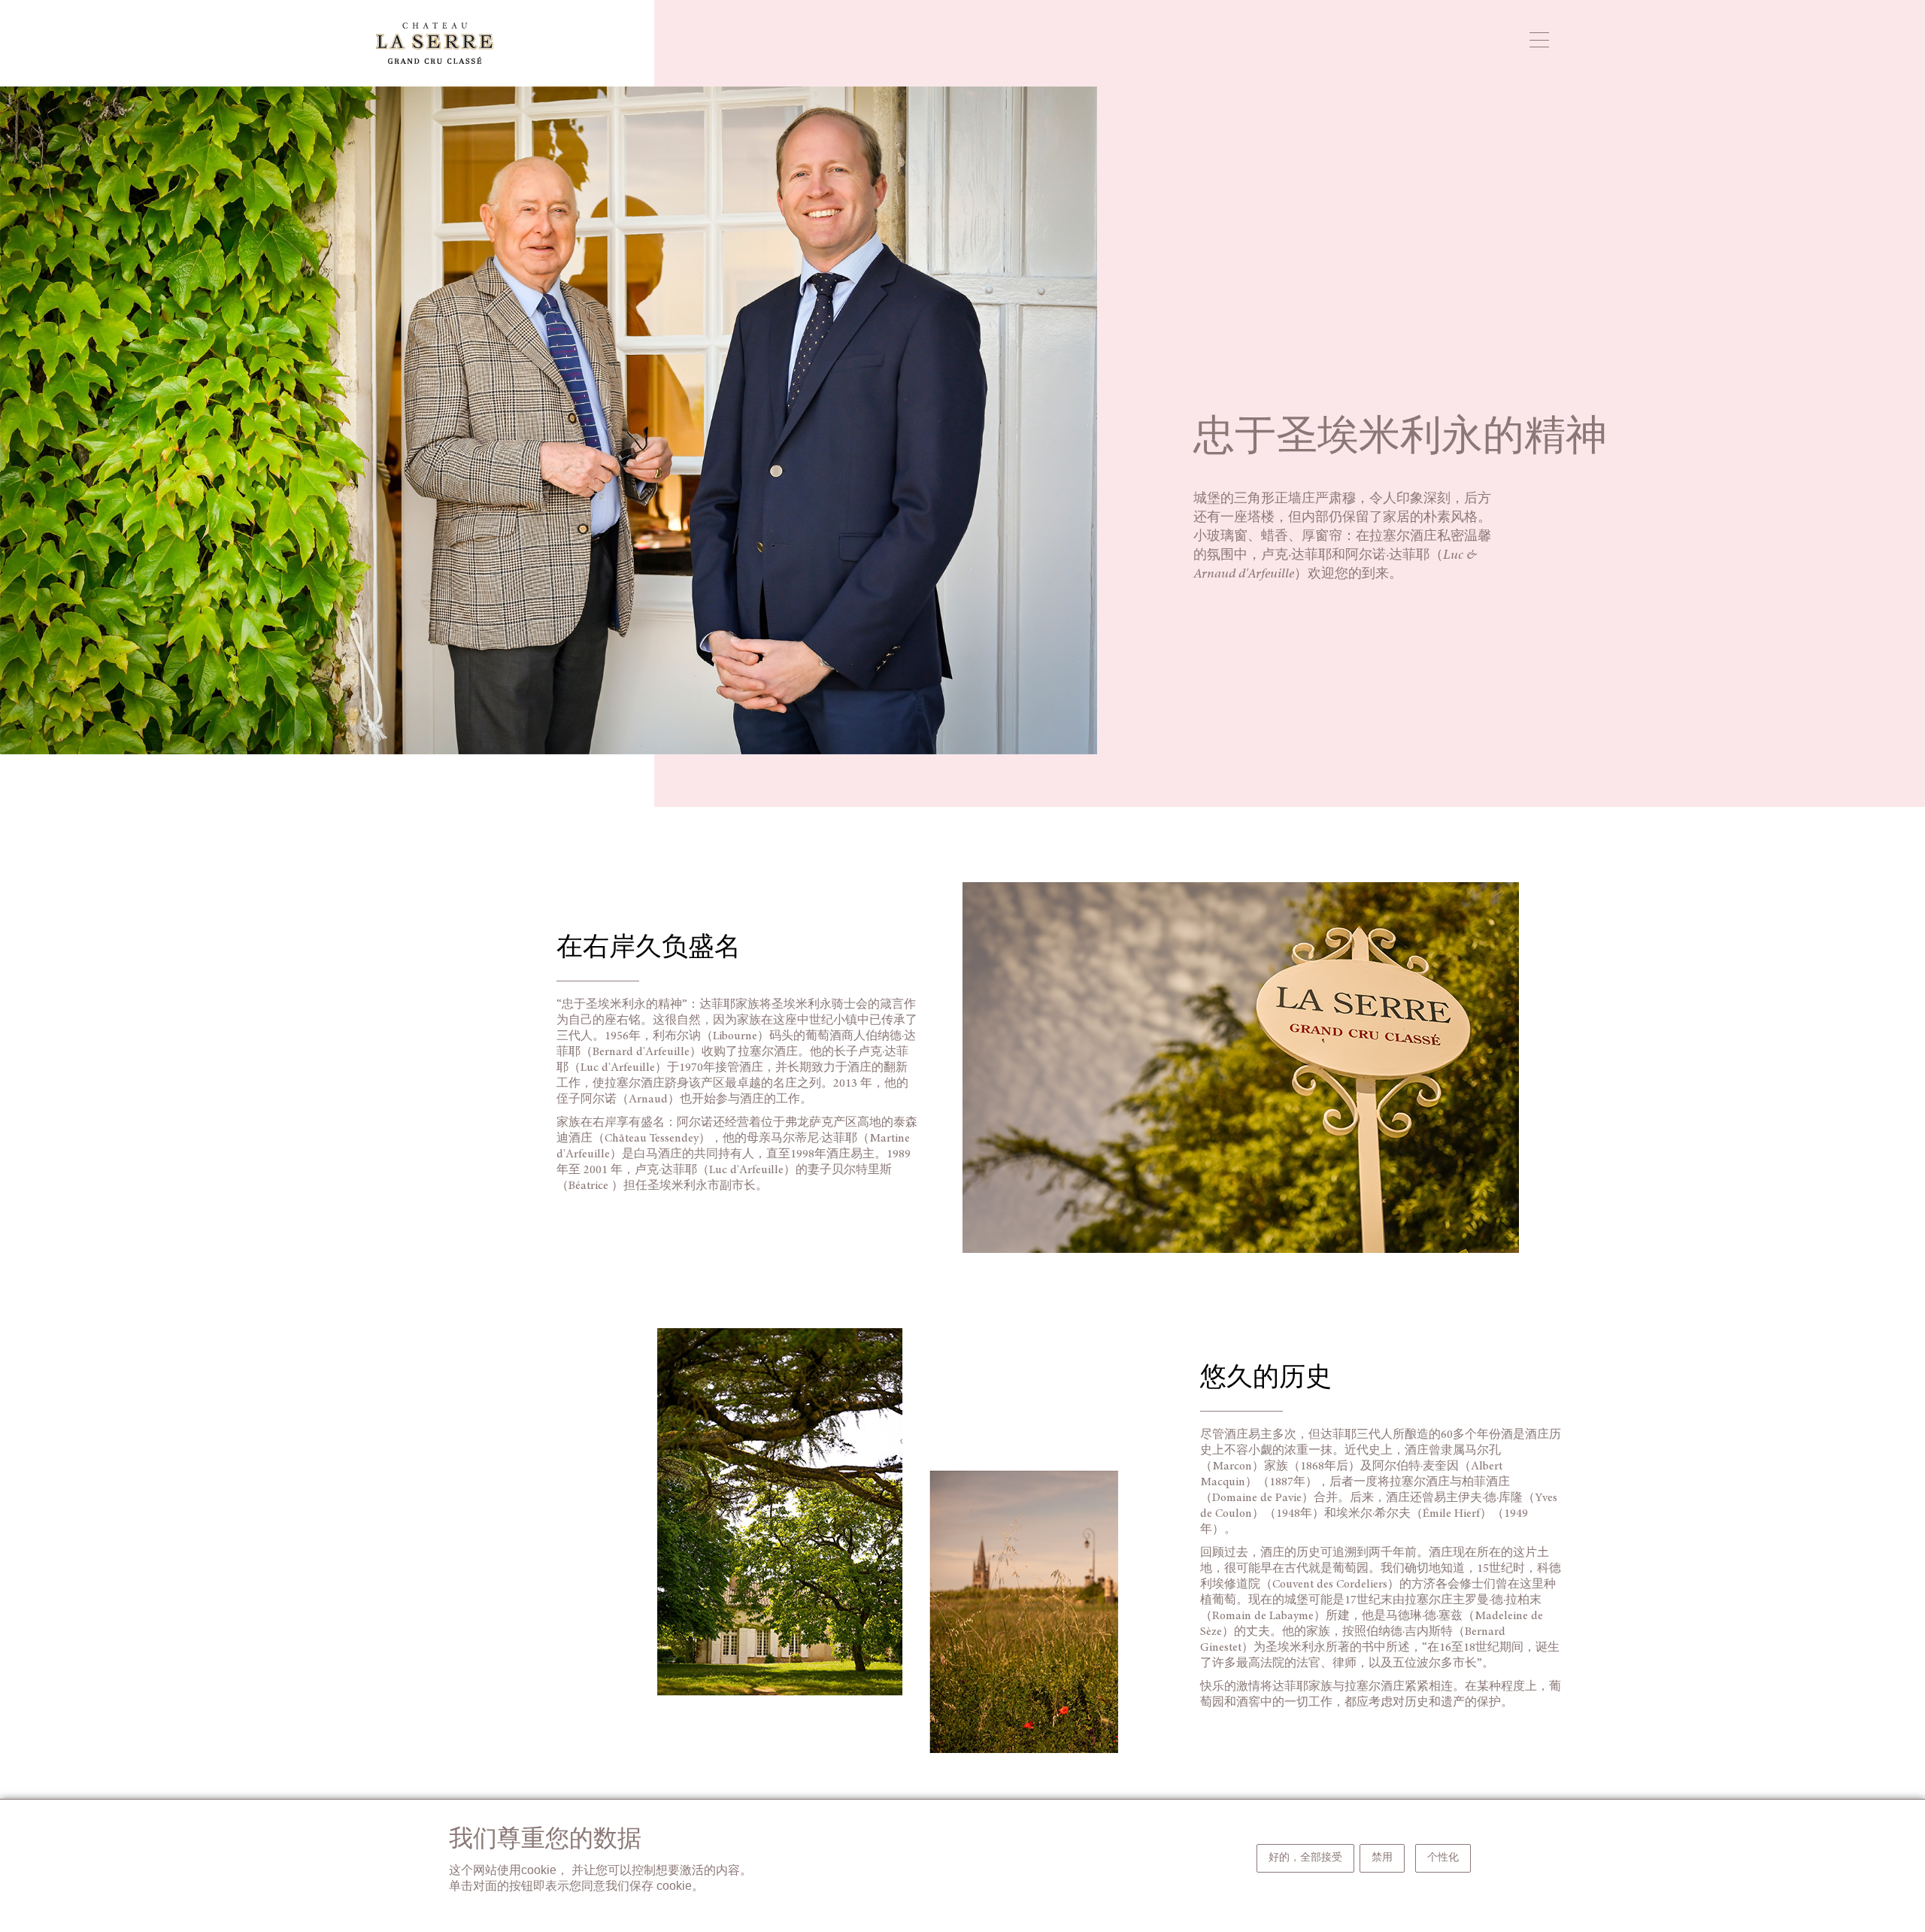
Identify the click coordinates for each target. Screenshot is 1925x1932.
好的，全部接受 (1305, 1858)
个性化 (1443, 1858)
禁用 (1382, 1858)
